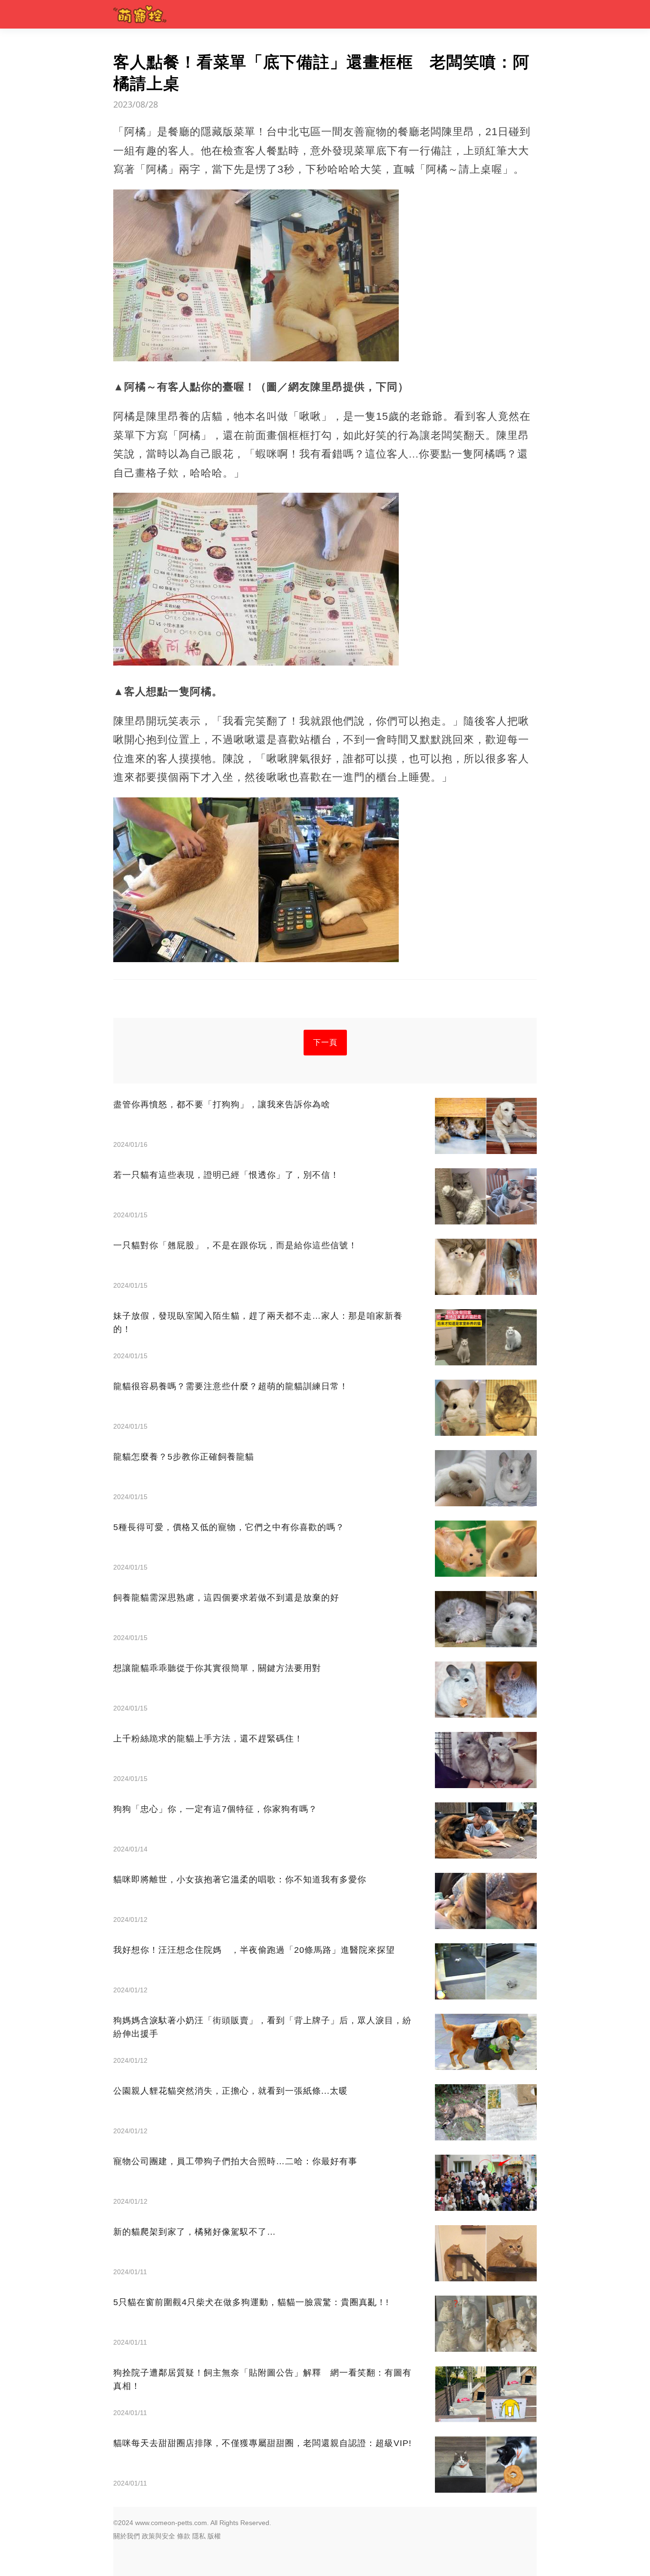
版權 (214, 2536)
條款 (184, 2536)
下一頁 (325, 1042)
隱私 (199, 2536)
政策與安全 (158, 2536)
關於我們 (127, 2536)
